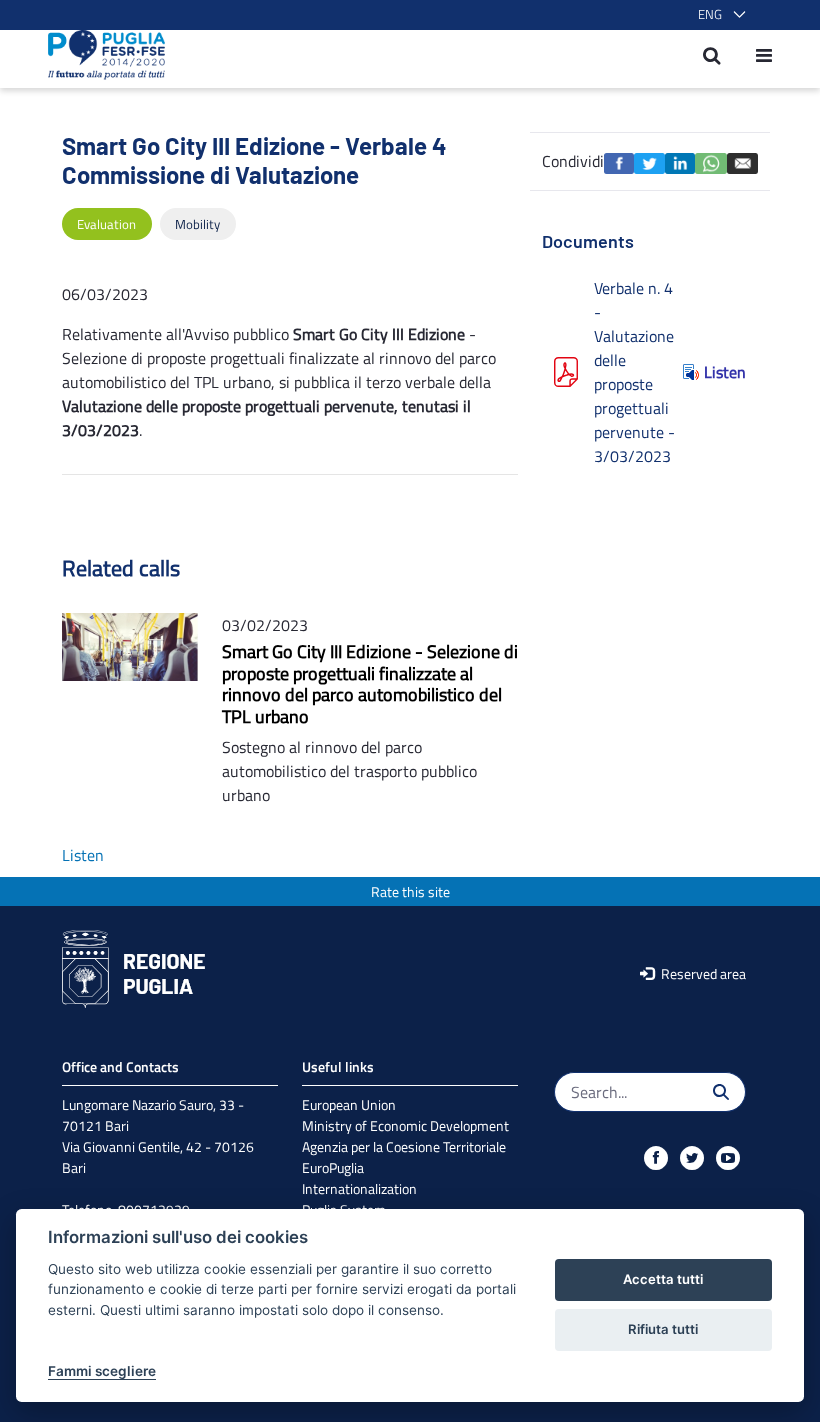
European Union (349, 1104)
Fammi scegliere (102, 1371)
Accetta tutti (663, 1279)
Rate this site (410, 891)
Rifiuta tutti (663, 1329)
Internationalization (359, 1188)
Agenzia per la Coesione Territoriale (404, 1146)
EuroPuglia (333, 1167)
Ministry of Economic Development (405, 1125)
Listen (725, 372)
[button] (718, 15)
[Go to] (100, 55)
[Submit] (721, 1092)
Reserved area (702, 973)
